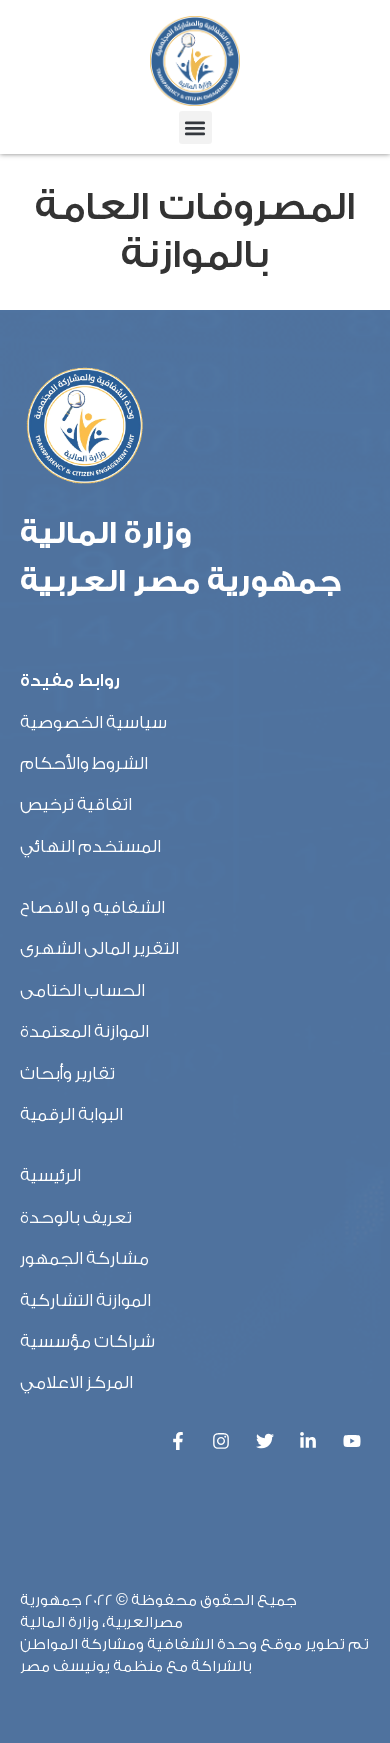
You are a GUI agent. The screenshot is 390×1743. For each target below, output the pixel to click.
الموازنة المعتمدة (84, 1031)
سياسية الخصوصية (93, 722)
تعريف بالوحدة (76, 1217)
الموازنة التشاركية (85, 1300)
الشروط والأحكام (84, 763)
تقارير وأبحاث (67, 1073)
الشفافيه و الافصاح (92, 907)
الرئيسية (50, 1175)
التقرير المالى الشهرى (99, 948)
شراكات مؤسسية (87, 1341)
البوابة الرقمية (71, 1114)
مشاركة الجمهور (84, 1258)
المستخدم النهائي (90, 846)
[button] (195, 127)
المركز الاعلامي (76, 1382)
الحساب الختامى (82, 990)
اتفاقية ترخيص (76, 804)
